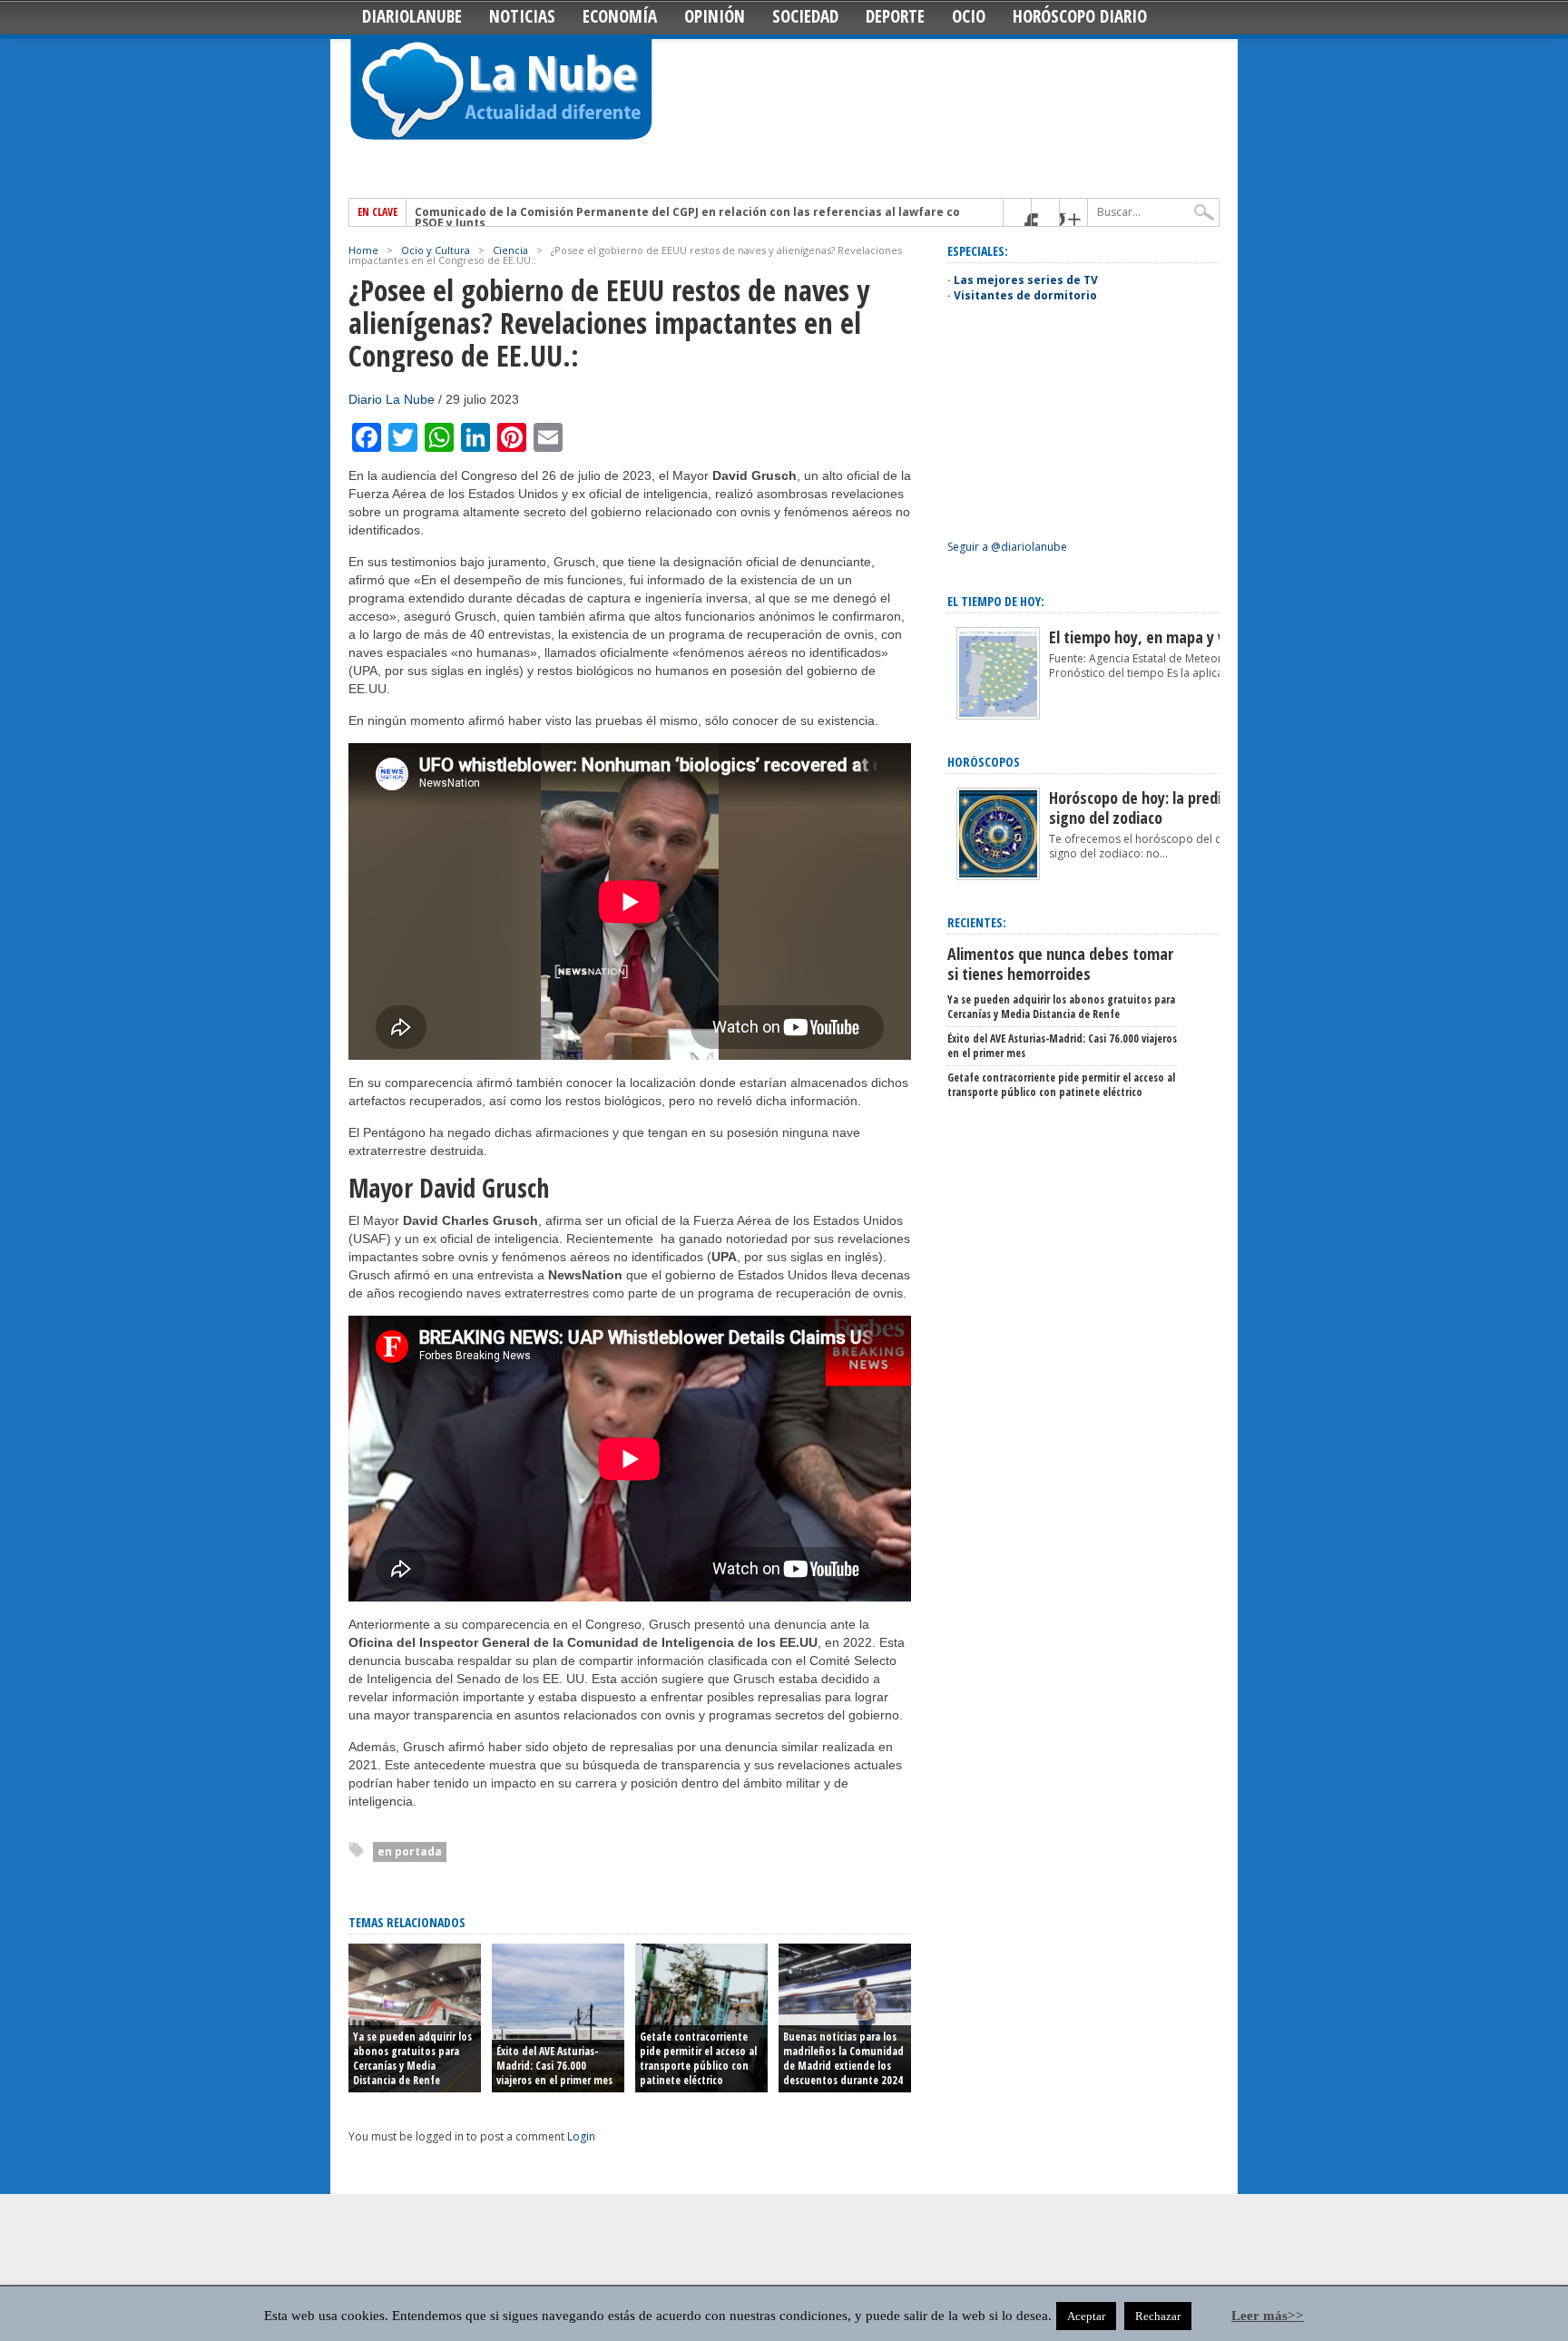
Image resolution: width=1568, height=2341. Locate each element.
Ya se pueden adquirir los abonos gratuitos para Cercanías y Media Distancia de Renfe (412, 2058)
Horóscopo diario (1080, 16)
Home (363, 250)
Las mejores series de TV (1026, 280)
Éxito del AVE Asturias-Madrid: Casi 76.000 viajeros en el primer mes (554, 2066)
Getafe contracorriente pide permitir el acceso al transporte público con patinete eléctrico (698, 2058)
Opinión (715, 16)
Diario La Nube (392, 399)
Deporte (895, 16)
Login (581, 2136)
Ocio (969, 16)
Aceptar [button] (1086, 2316)
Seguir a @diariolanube (1007, 547)
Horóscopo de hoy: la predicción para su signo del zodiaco (1178, 808)
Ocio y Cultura (436, 250)
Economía (620, 16)
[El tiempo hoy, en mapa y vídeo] (998, 715)
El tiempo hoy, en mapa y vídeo (1151, 637)
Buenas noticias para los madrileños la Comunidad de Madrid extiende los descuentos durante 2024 (843, 2058)
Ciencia (510, 250)
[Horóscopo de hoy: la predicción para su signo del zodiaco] (998, 876)
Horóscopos (984, 762)
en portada (410, 1851)
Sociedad (805, 16)
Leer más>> (1268, 2316)
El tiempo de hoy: (996, 601)
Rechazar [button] (1158, 2316)
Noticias (522, 16)
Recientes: (977, 922)
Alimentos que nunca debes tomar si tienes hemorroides (1060, 964)
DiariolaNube (412, 16)
